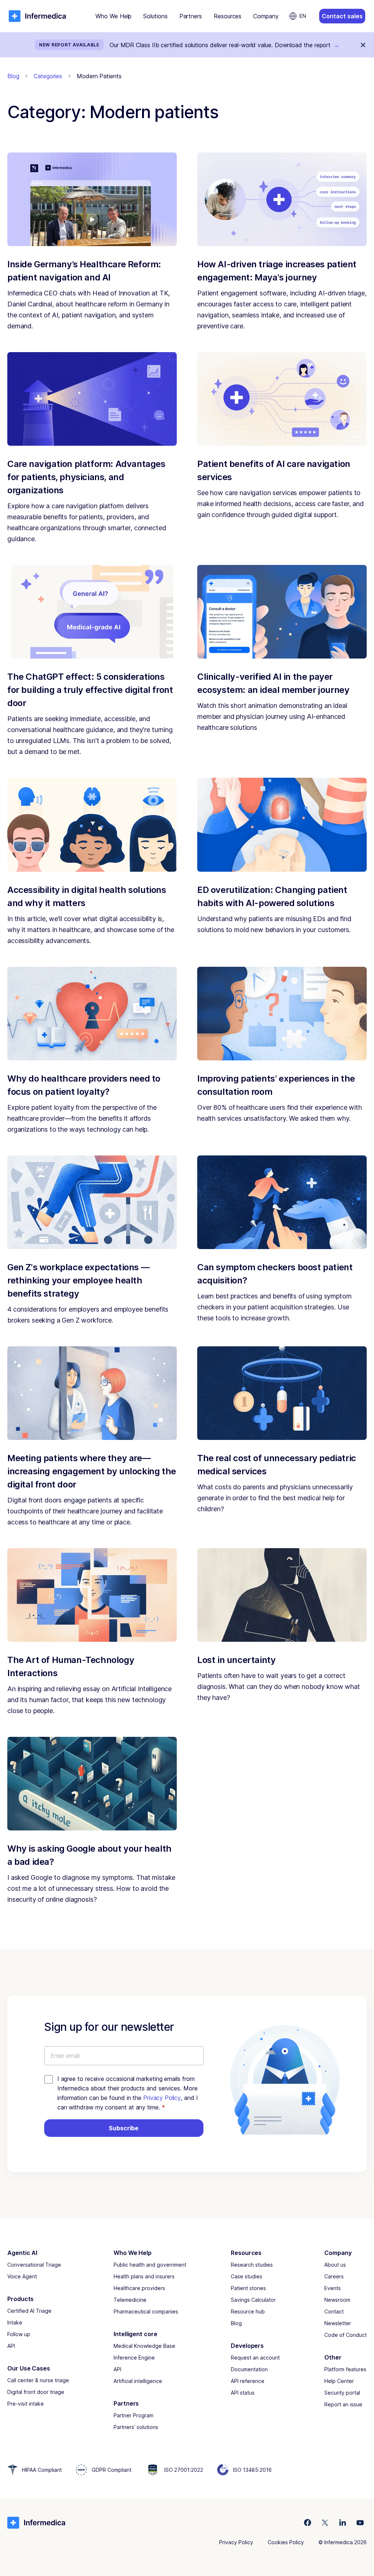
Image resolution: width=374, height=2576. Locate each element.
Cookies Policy (286, 2542)
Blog (13, 76)
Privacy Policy (162, 2098)
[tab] (113, 16)
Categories (48, 76)
